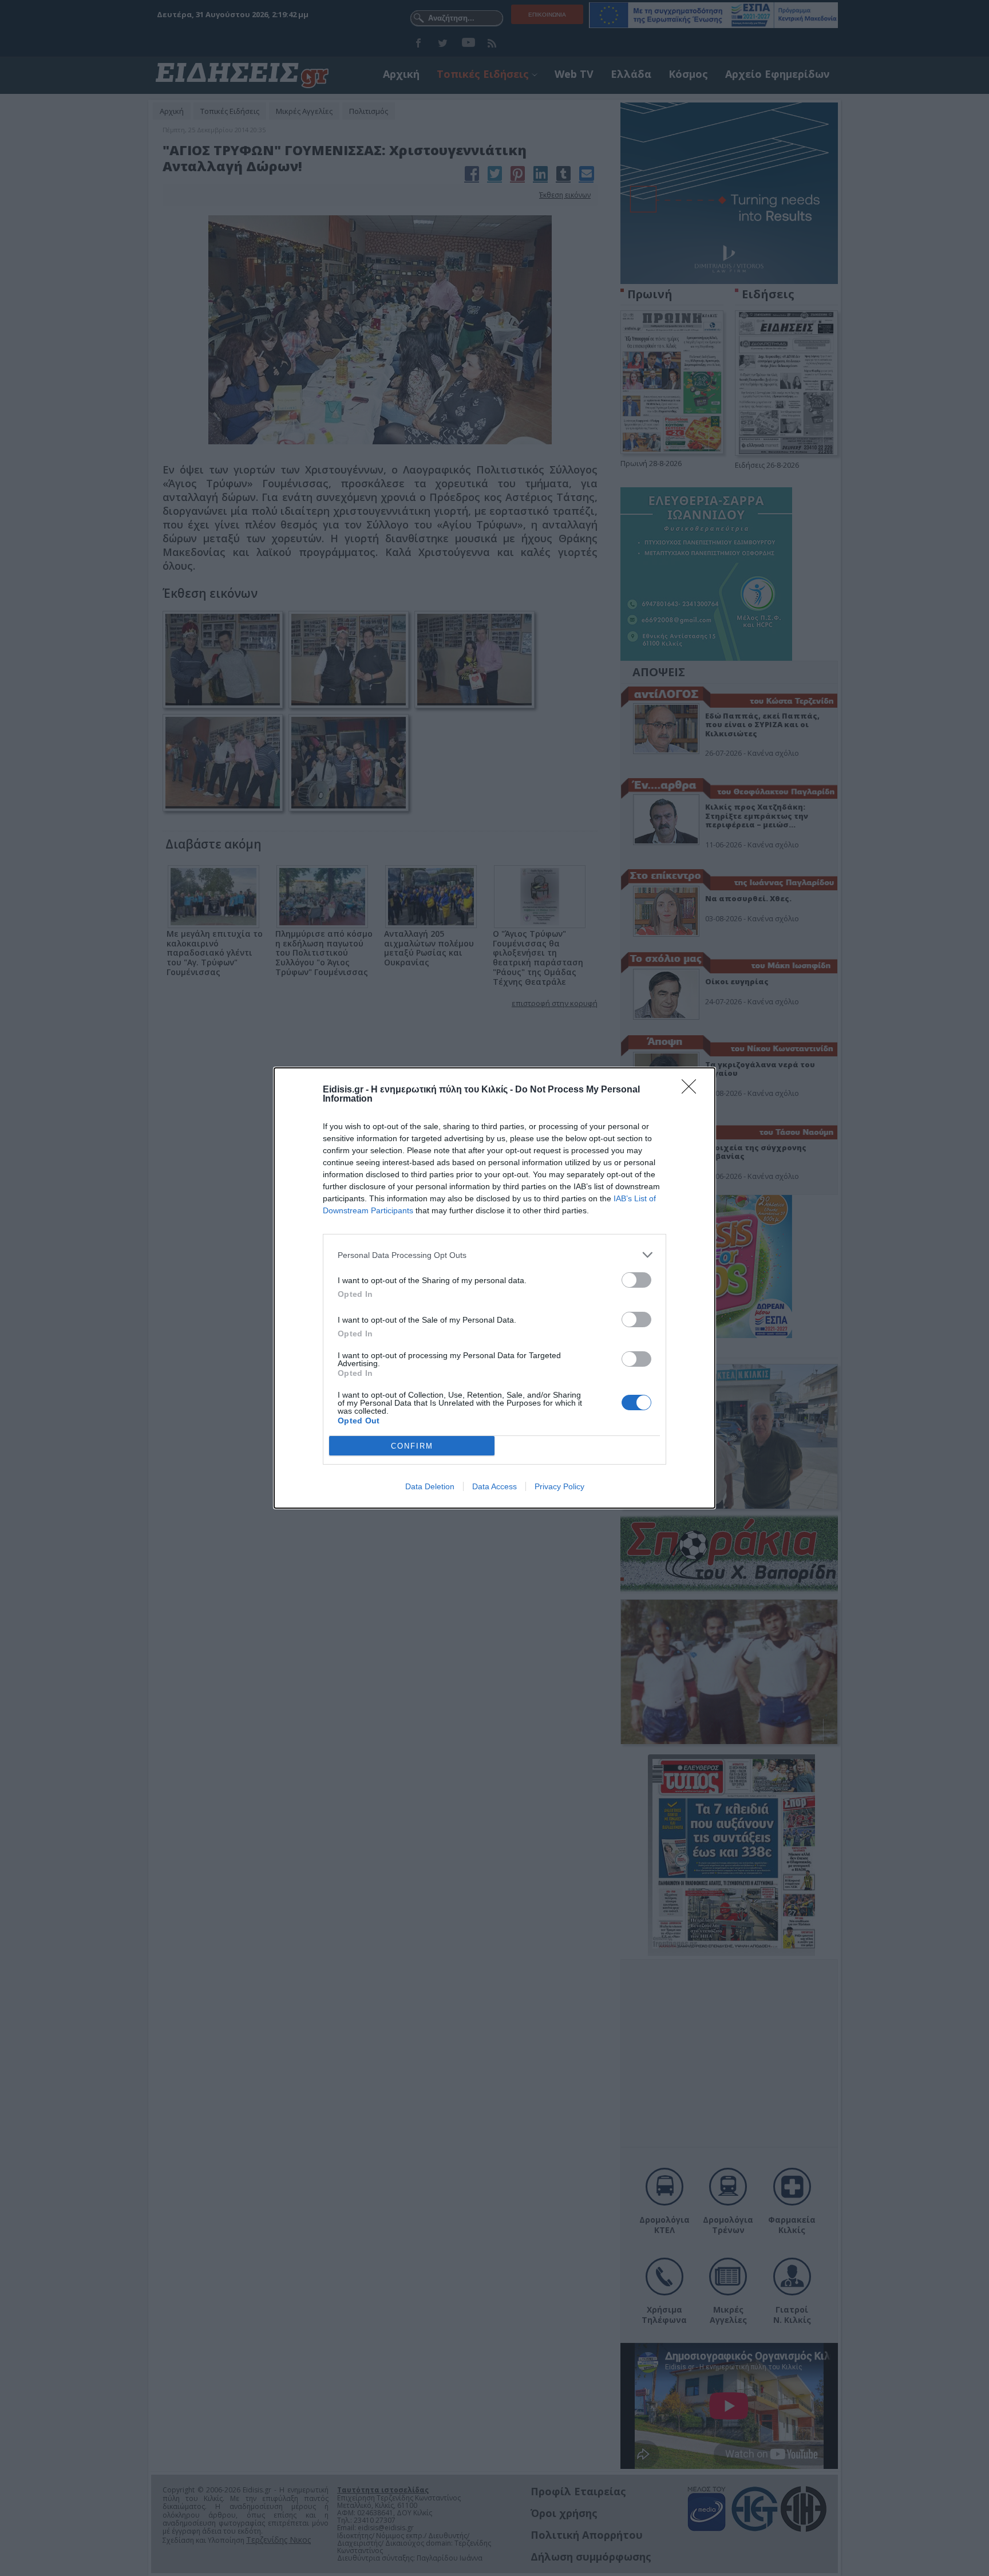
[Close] (693, 1090)
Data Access (494, 1486)
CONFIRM (412, 1446)
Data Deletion (430, 1486)
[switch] (636, 1280)
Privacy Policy (559, 1486)
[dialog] (494, 1288)
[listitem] (494, 1255)
